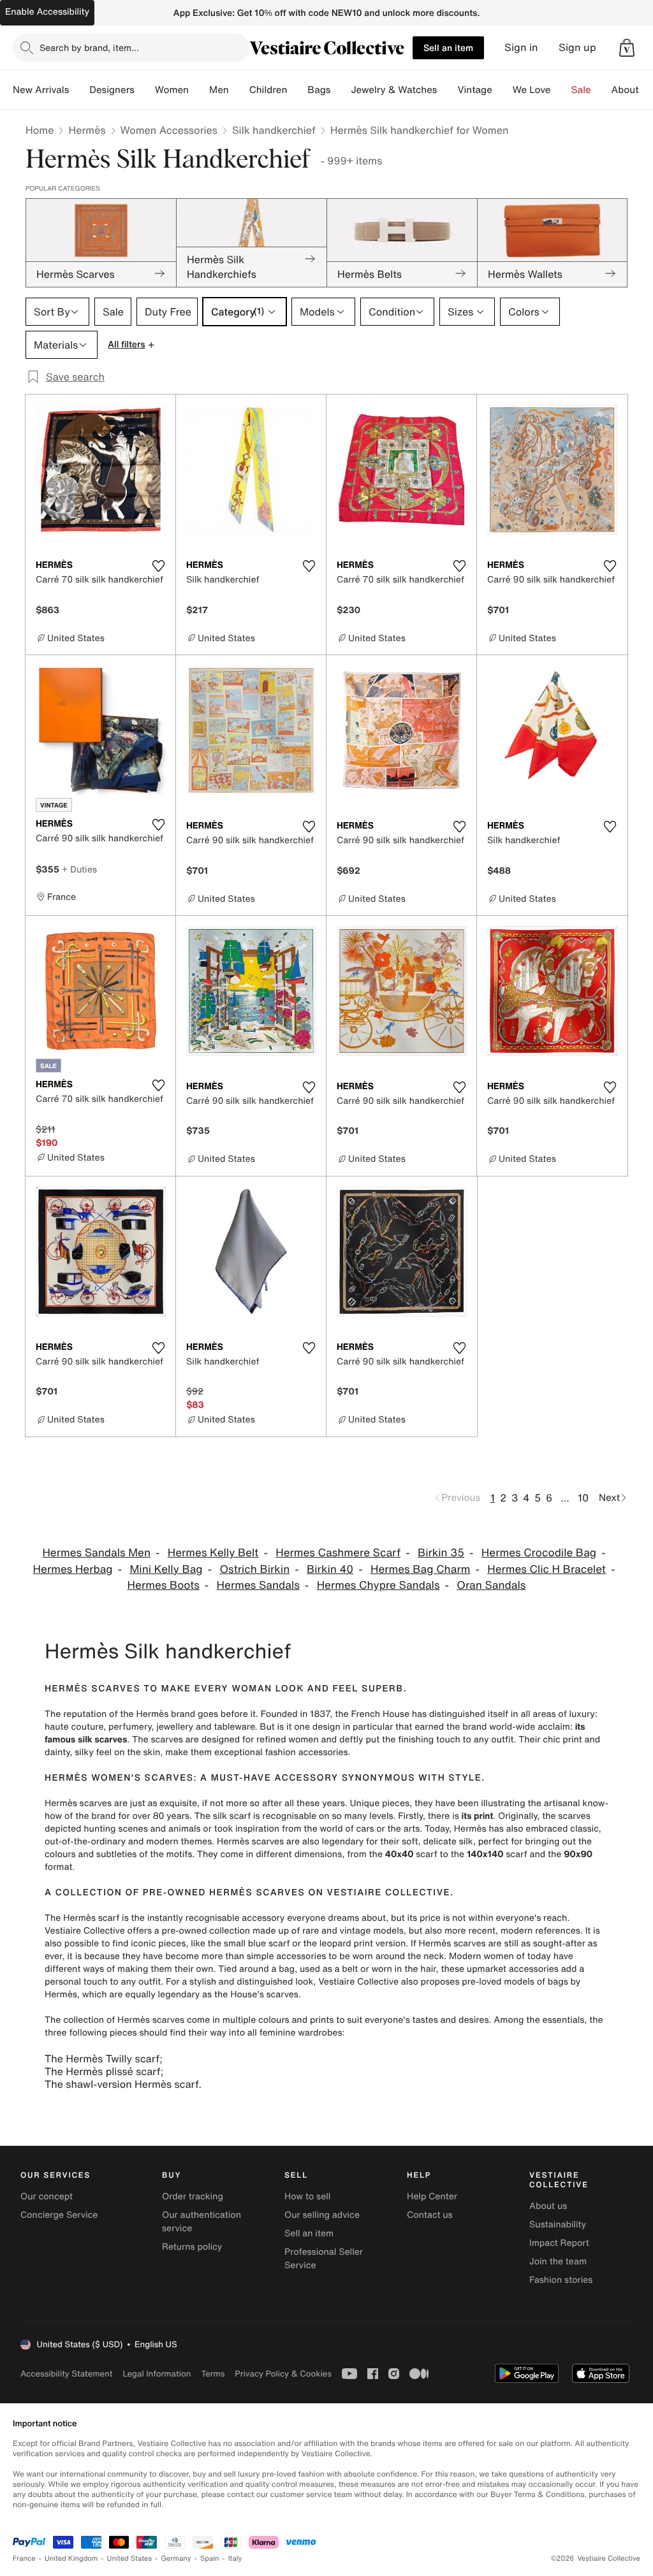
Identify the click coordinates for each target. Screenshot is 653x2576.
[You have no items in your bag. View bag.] (627, 48)
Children (268, 90)
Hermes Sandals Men (96, 1553)
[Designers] (145, 90)
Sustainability (558, 2225)
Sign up (577, 47)
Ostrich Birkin (254, 1569)
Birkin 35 (441, 1553)
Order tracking (193, 2196)
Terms (213, 2374)
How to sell (307, 2196)
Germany (176, 2558)
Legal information (157, 2374)
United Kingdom (71, 2558)
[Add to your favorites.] (158, 566)
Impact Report (559, 2243)
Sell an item (448, 47)
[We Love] (561, 90)
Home (40, 130)
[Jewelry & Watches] (447, 90)
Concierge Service (59, 2215)
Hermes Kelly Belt (213, 1553)
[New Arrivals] (79, 90)
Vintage (474, 90)
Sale (581, 90)
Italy (235, 2558)
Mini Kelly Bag (166, 1569)
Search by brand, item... (89, 47)
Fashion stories (561, 2280)
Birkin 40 (330, 1569)
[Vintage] (503, 90)
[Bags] (341, 90)
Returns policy (192, 2247)
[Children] (297, 90)
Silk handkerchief (274, 130)
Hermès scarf (91, 1918)
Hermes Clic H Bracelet (547, 1569)
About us (548, 2206)
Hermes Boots (164, 1585)
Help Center (432, 2196)
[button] (627, 48)
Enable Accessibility (47, 12)
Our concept (47, 2196)
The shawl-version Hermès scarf (121, 2084)
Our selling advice (322, 2215)
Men (219, 90)
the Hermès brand (158, 1714)
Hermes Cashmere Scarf (338, 1553)
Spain (210, 2558)
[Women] (199, 90)
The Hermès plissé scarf (103, 2071)
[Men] (239, 90)
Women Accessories (169, 130)
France (24, 2558)
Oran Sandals (491, 1585)
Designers (112, 90)
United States (130, 2558)
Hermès (87, 130)
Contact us (430, 2215)
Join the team (558, 2261)
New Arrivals (41, 90)
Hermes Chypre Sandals (378, 1585)
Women (172, 90)
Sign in (521, 47)
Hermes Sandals (258, 1585)
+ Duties (79, 869)
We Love (532, 90)
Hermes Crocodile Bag (539, 1553)
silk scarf (232, 1816)
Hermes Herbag (73, 1569)
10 (583, 1498)
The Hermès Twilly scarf (102, 2059)
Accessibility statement (66, 2374)
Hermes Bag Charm (420, 1569)
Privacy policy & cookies (283, 2374)
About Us (632, 90)
